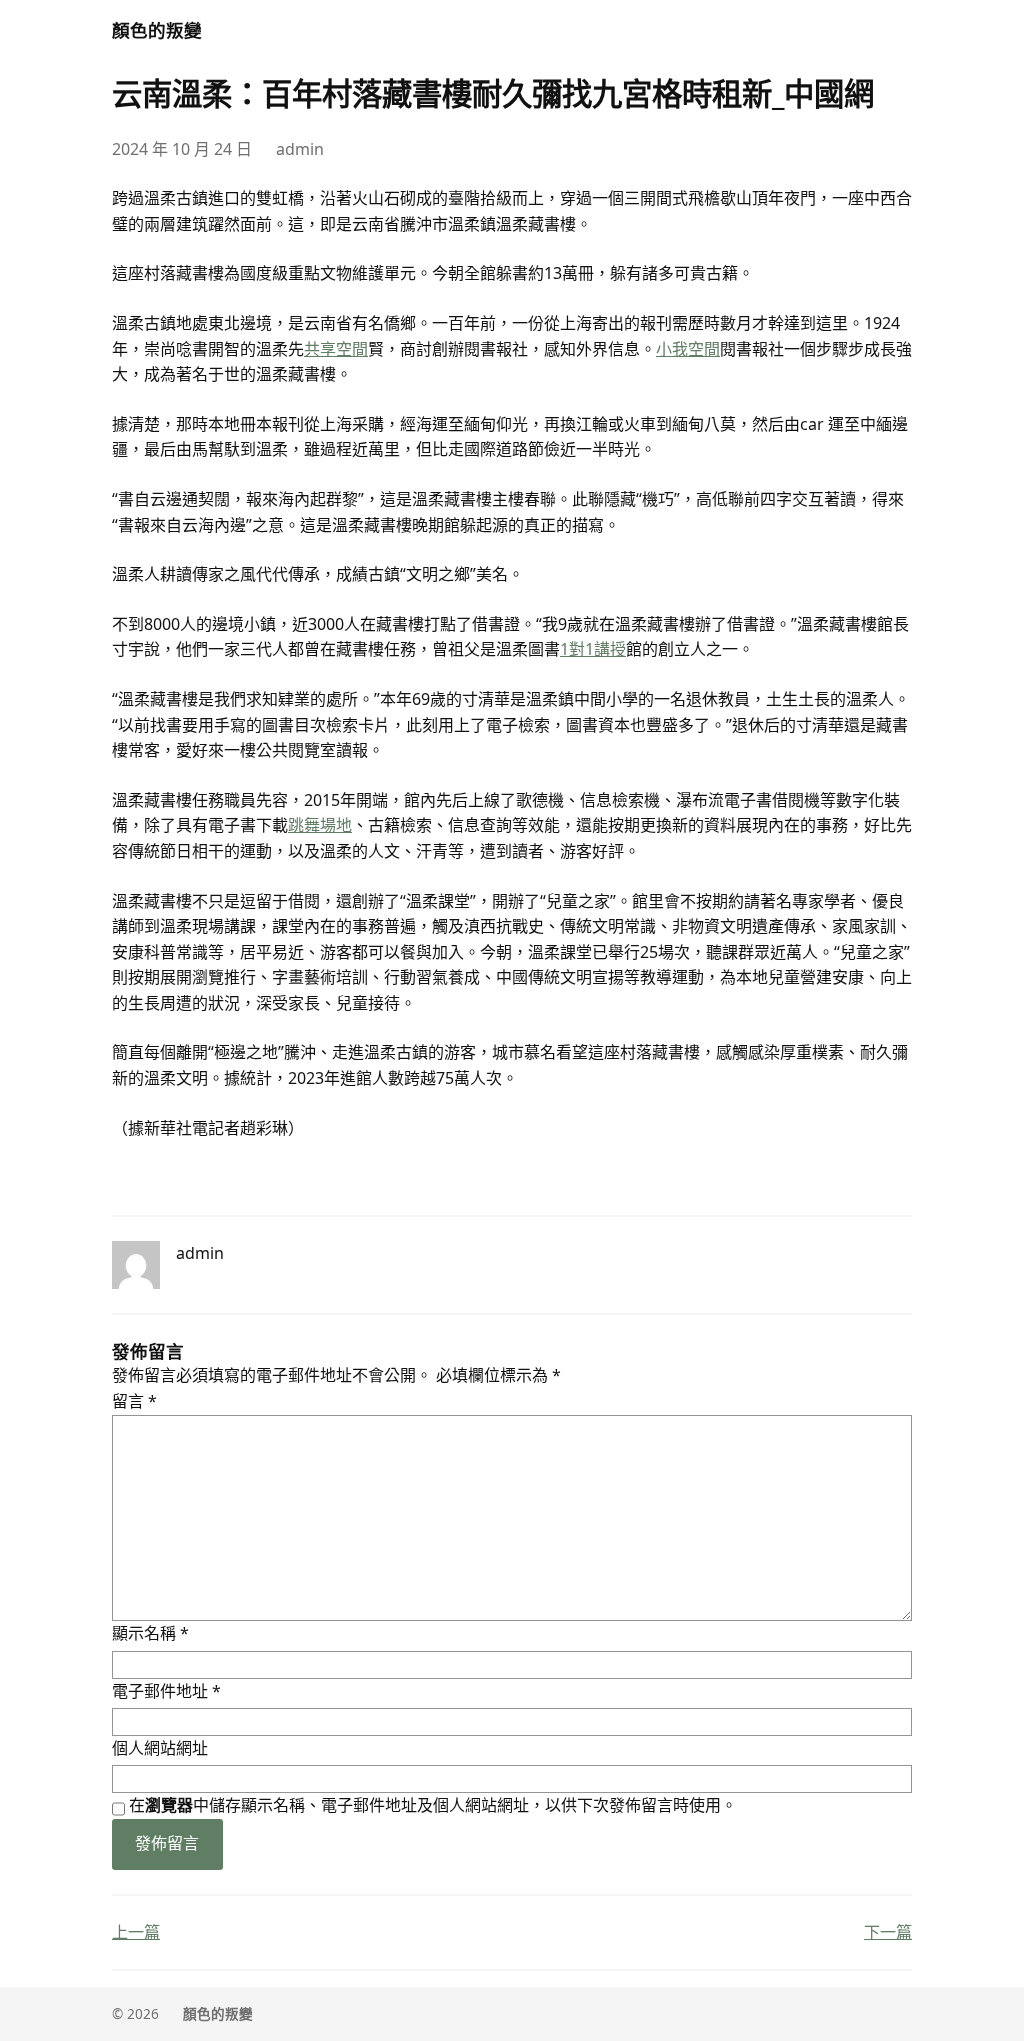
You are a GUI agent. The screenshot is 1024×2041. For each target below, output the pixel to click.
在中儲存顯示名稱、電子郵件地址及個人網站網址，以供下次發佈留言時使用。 (433, 1805)
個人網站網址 (160, 1748)
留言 (134, 1401)
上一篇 (136, 1932)
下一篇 (888, 1932)
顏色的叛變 (157, 30)
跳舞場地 (320, 825)
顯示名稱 (150, 1633)
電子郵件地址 (166, 1691)
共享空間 (336, 349)
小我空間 (688, 349)
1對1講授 (593, 649)
